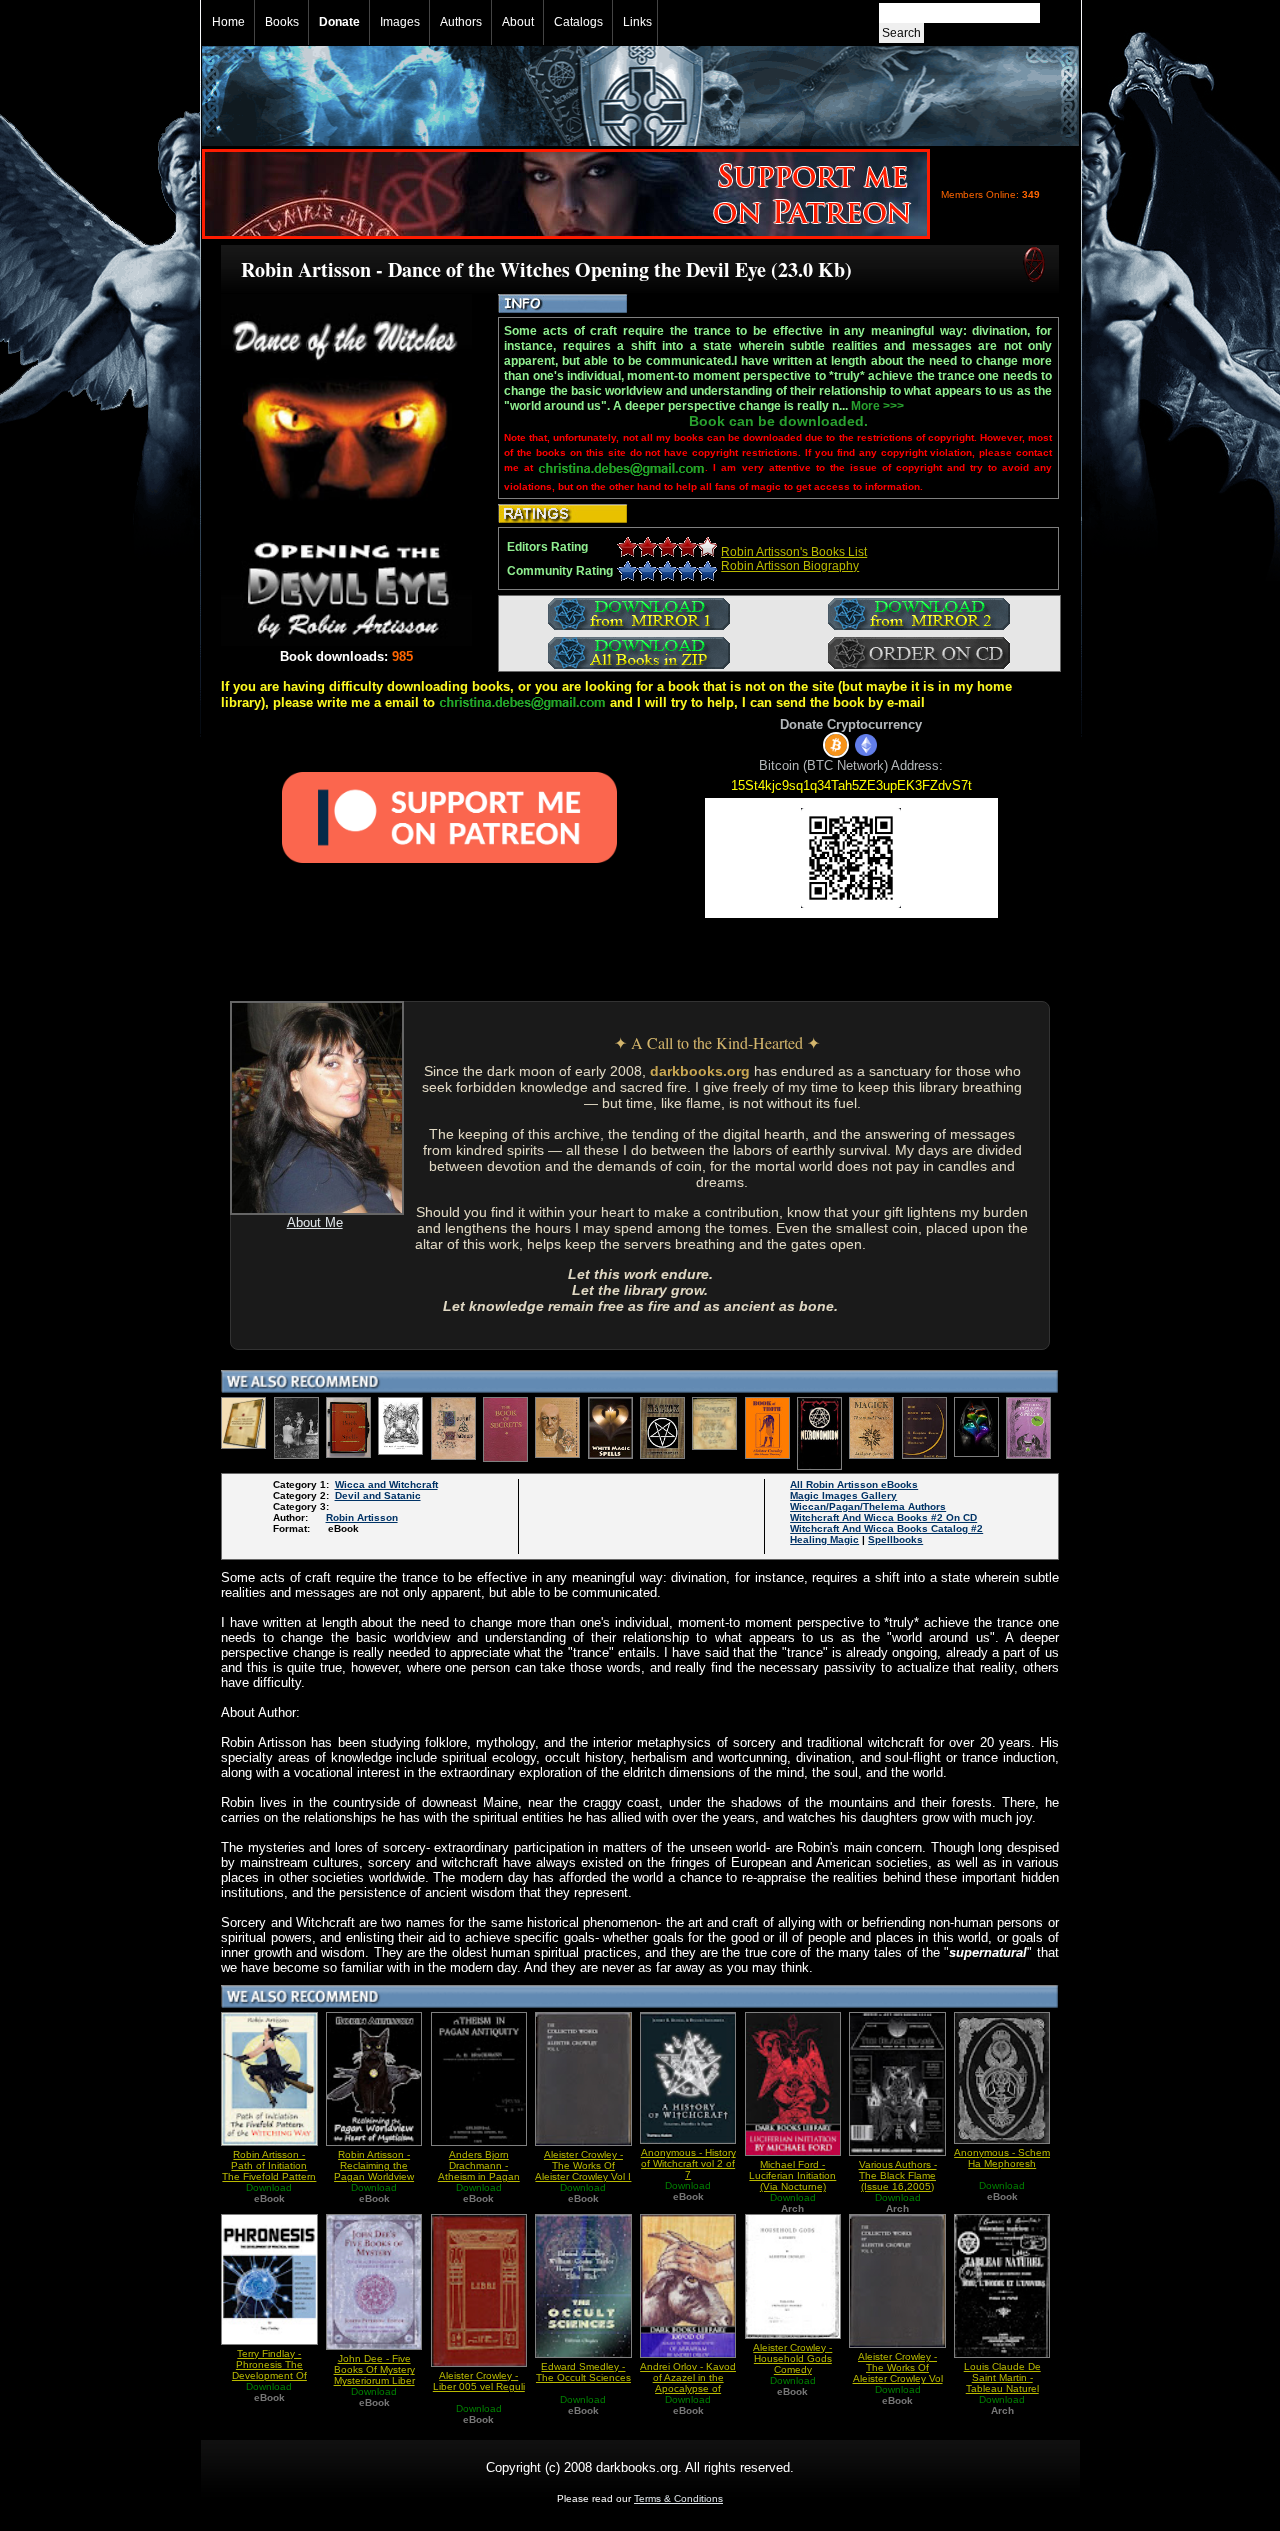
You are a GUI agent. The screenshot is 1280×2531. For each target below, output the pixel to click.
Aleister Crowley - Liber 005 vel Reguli (479, 2381)
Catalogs (578, 22)
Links (637, 22)
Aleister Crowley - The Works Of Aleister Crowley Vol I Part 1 (583, 2171)
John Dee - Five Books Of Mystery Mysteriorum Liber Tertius (374, 2375)
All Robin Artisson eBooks (854, 1484)
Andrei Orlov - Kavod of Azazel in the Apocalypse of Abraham (688, 2383)
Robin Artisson (362, 1517)
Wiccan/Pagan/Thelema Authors (868, 1506)
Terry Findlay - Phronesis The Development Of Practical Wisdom (269, 2370)
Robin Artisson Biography (790, 566)
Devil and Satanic (378, 1495)
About (518, 22)
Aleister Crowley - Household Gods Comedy (792, 2358)
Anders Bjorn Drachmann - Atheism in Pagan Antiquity (479, 2171)
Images (400, 22)
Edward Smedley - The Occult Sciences (583, 2372)
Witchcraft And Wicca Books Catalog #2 (886, 1528)
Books (282, 22)
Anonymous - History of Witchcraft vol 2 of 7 (688, 2163)
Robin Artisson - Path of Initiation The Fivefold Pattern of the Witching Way (269, 2171)
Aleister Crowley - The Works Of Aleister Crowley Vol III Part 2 (898, 2373)
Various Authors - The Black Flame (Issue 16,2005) (898, 2175)
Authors (461, 22)
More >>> (877, 406)
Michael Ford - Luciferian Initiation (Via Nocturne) (792, 2175)
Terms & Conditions (678, 2498)
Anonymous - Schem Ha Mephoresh (1002, 2158)
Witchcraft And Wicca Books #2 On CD (883, 1517)
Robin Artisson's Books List (794, 552)
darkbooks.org (700, 1071)
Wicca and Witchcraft (386, 1484)
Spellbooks (895, 1539)
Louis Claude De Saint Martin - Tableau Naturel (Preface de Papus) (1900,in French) (1002, 2388)
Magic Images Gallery (843, 1495)
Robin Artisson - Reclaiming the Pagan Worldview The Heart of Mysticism (374, 2176)
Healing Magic (824, 1539)
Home (228, 22)
